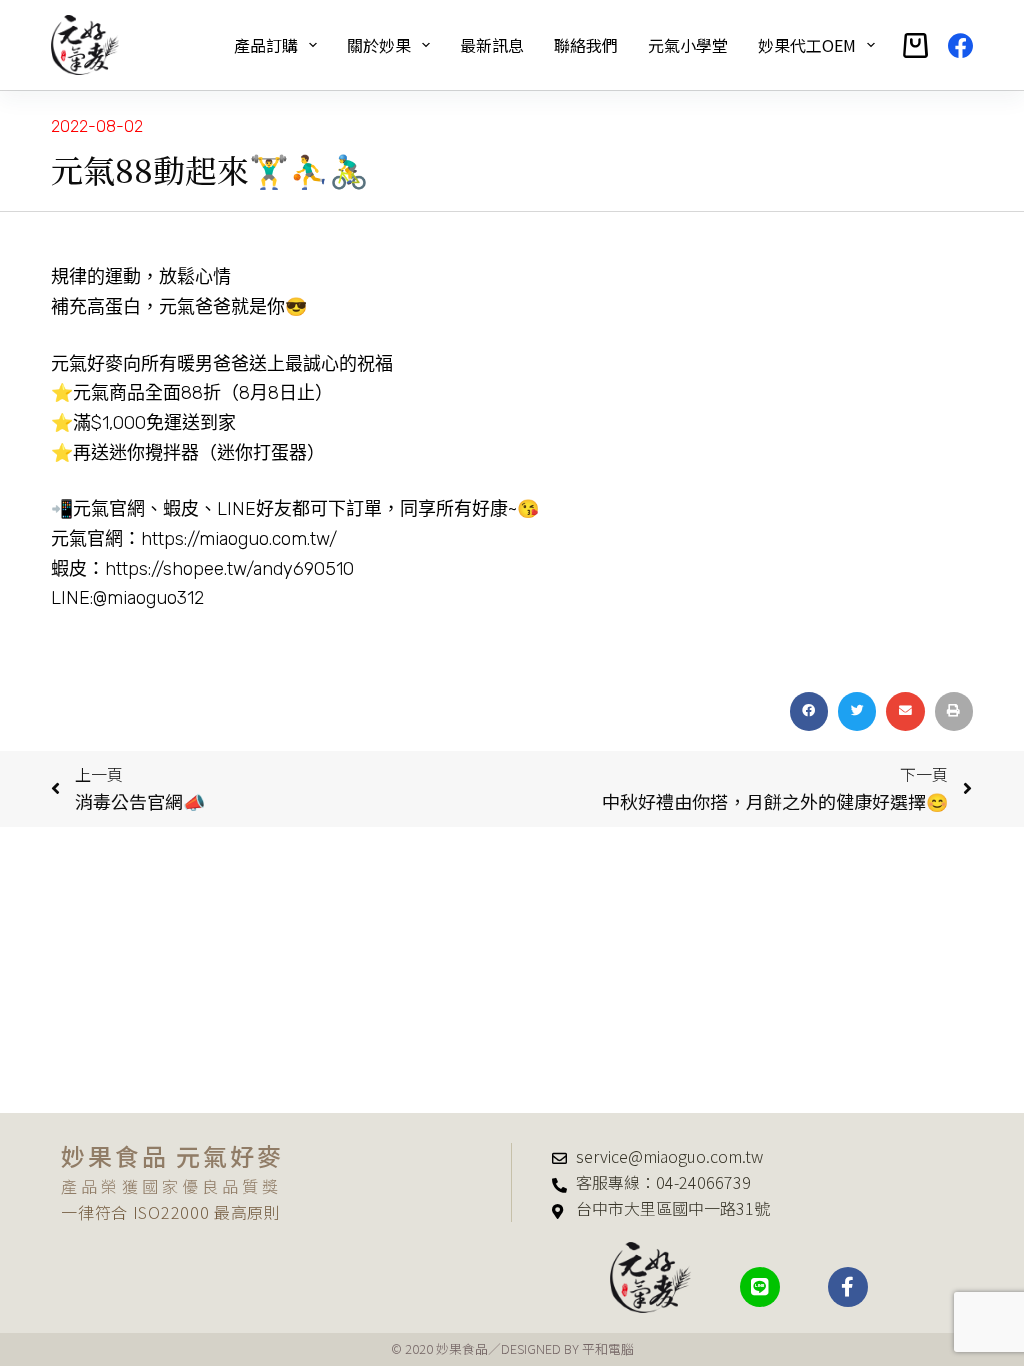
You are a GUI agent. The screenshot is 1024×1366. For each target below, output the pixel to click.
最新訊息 (492, 45)
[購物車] (915, 45)
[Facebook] (960, 45)
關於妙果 (379, 45)
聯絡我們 (586, 45)
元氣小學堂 (688, 45)
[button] (809, 711)
